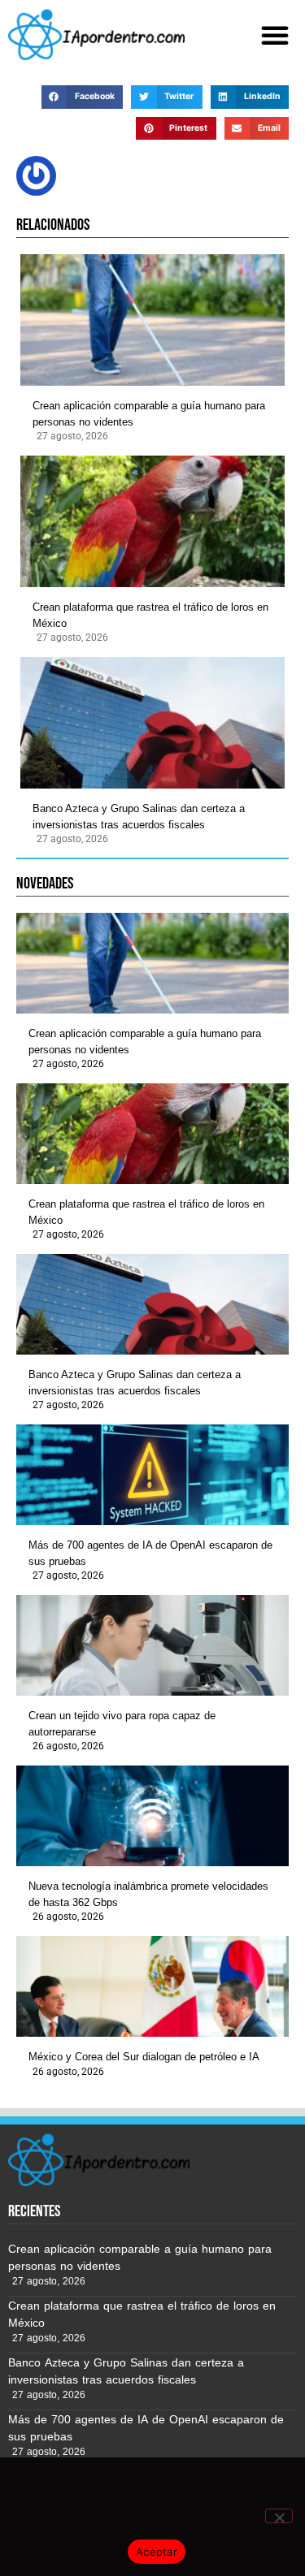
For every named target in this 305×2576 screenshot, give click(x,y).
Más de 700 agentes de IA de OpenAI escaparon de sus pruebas (150, 1553)
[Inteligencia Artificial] (96, 35)
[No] (279, 2516)
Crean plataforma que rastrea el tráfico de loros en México (150, 615)
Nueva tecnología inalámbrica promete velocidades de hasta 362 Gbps (148, 1894)
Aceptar (157, 2552)
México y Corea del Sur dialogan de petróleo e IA (144, 2057)
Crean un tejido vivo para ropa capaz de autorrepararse (122, 1724)
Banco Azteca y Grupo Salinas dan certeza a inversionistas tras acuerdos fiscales (139, 817)
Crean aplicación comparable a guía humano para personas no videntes (149, 414)
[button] (275, 35)
